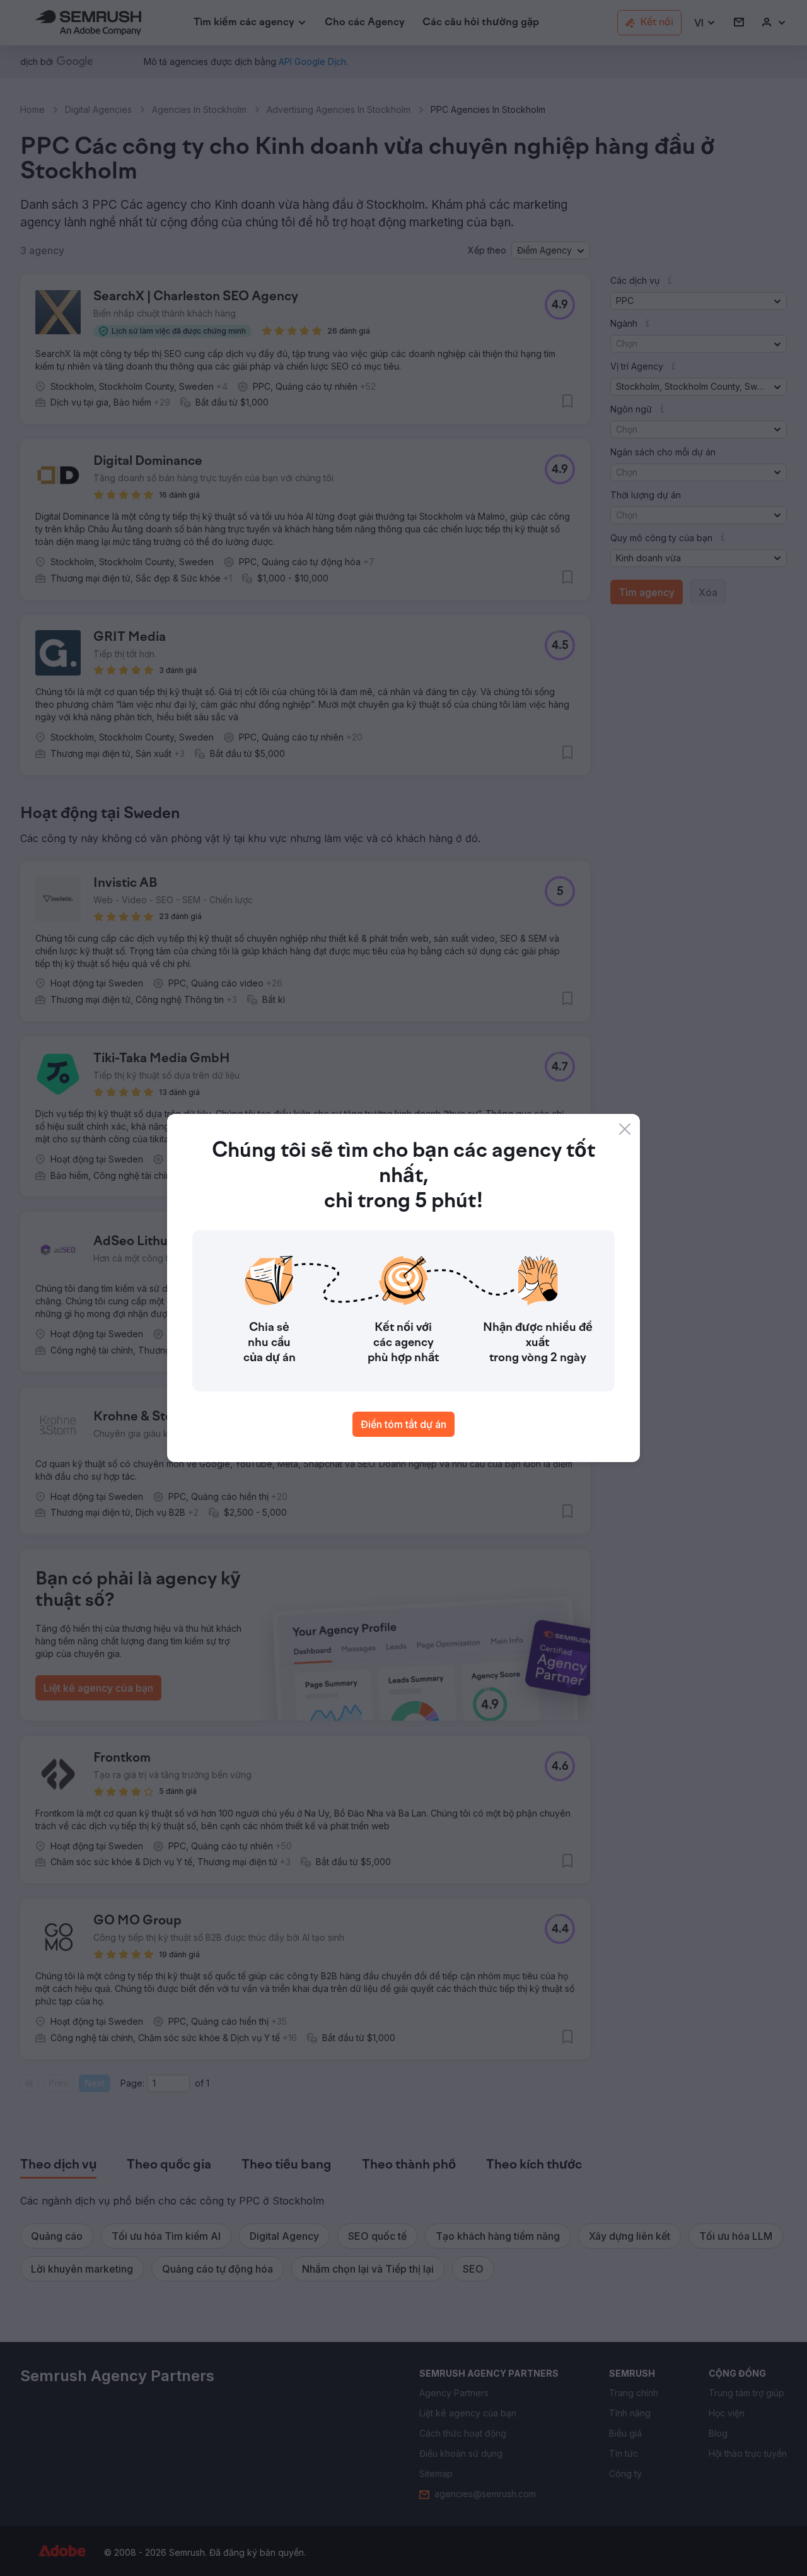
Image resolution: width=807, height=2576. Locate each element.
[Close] (625, 1129)
